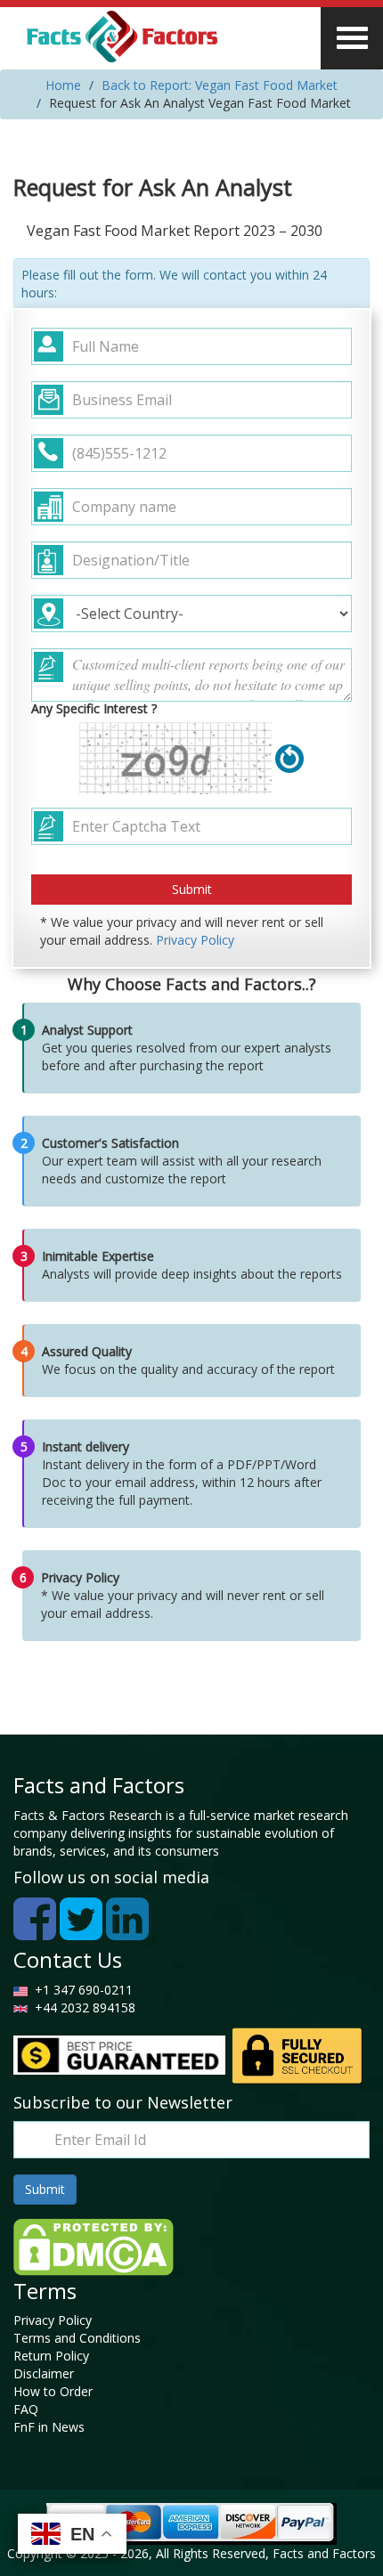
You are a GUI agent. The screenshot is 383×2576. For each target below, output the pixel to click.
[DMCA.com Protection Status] (94, 2245)
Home (63, 85)
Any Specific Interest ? (94, 708)
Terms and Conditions (77, 2338)
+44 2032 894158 (83, 2007)
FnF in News (49, 2427)
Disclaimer (44, 2373)
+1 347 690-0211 (80, 1990)
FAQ (26, 2409)
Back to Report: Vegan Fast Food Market (220, 85)
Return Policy (51, 2356)
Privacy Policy (195, 940)
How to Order (53, 2391)
